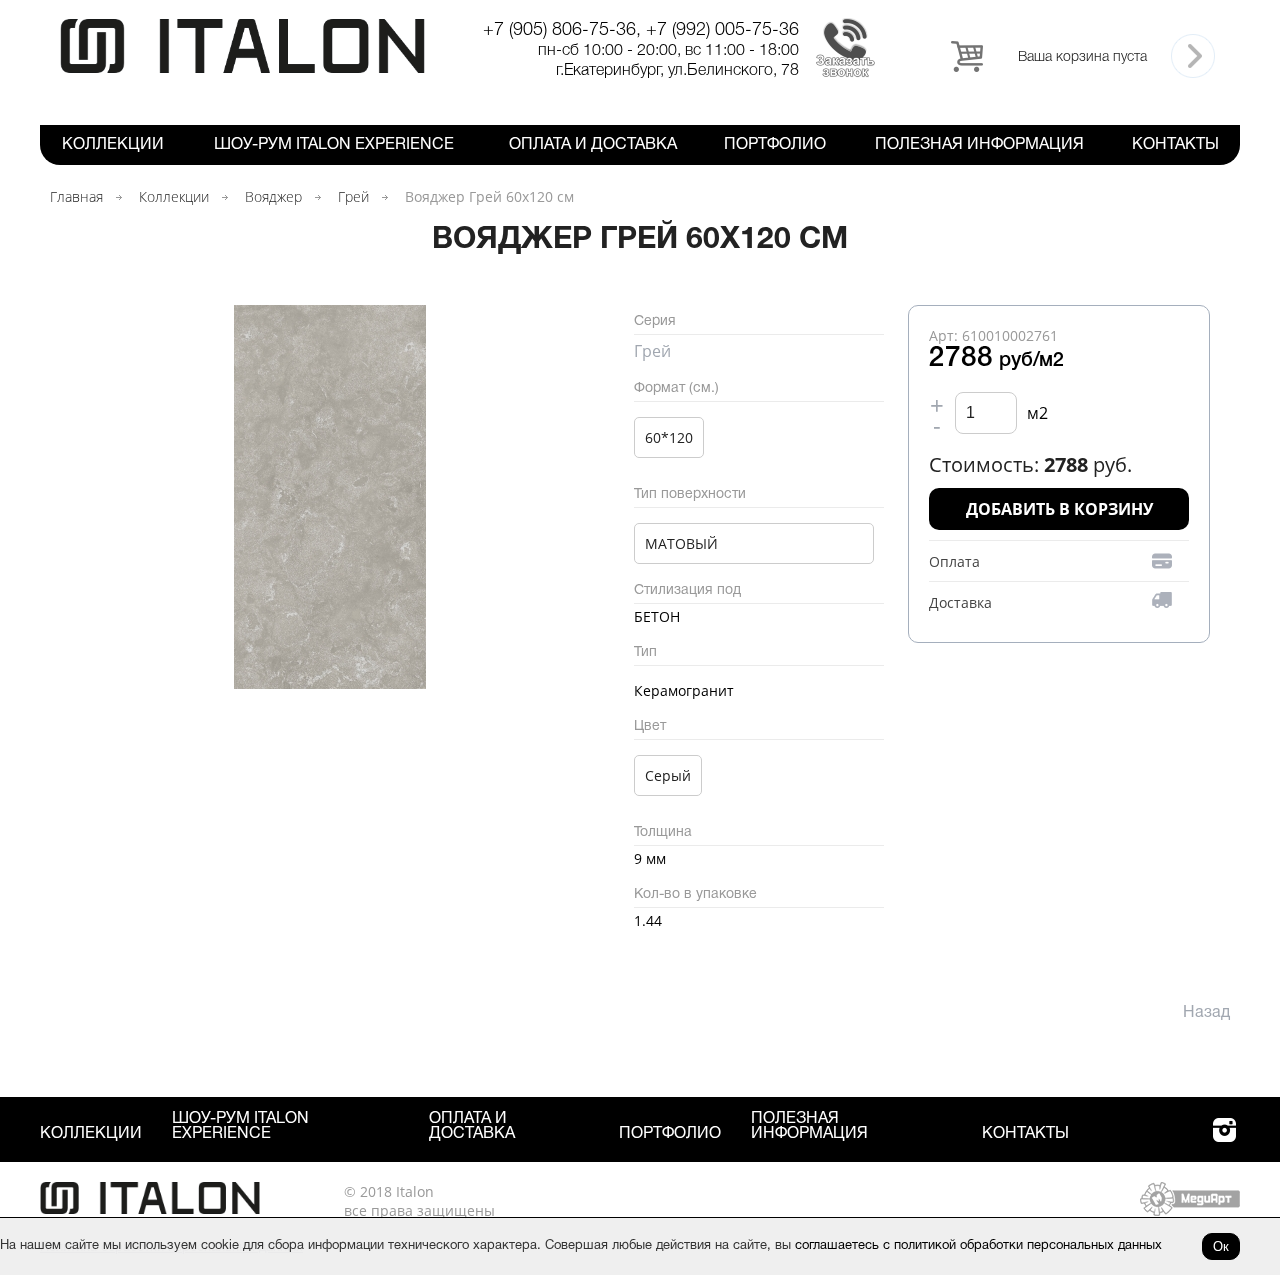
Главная (76, 196)
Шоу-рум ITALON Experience (334, 145)
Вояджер (273, 196)
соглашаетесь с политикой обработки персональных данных (978, 1246)
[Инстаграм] (1224, 1141)
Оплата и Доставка (593, 145)
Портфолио (775, 145)
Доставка (960, 602)
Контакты (1175, 145)
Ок (1221, 1246)
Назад (1206, 1013)
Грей (353, 196)
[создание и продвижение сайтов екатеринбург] (1190, 1210)
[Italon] (242, 69)
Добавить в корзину (1059, 509)
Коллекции (113, 145)
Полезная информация (979, 145)
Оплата (954, 561)
